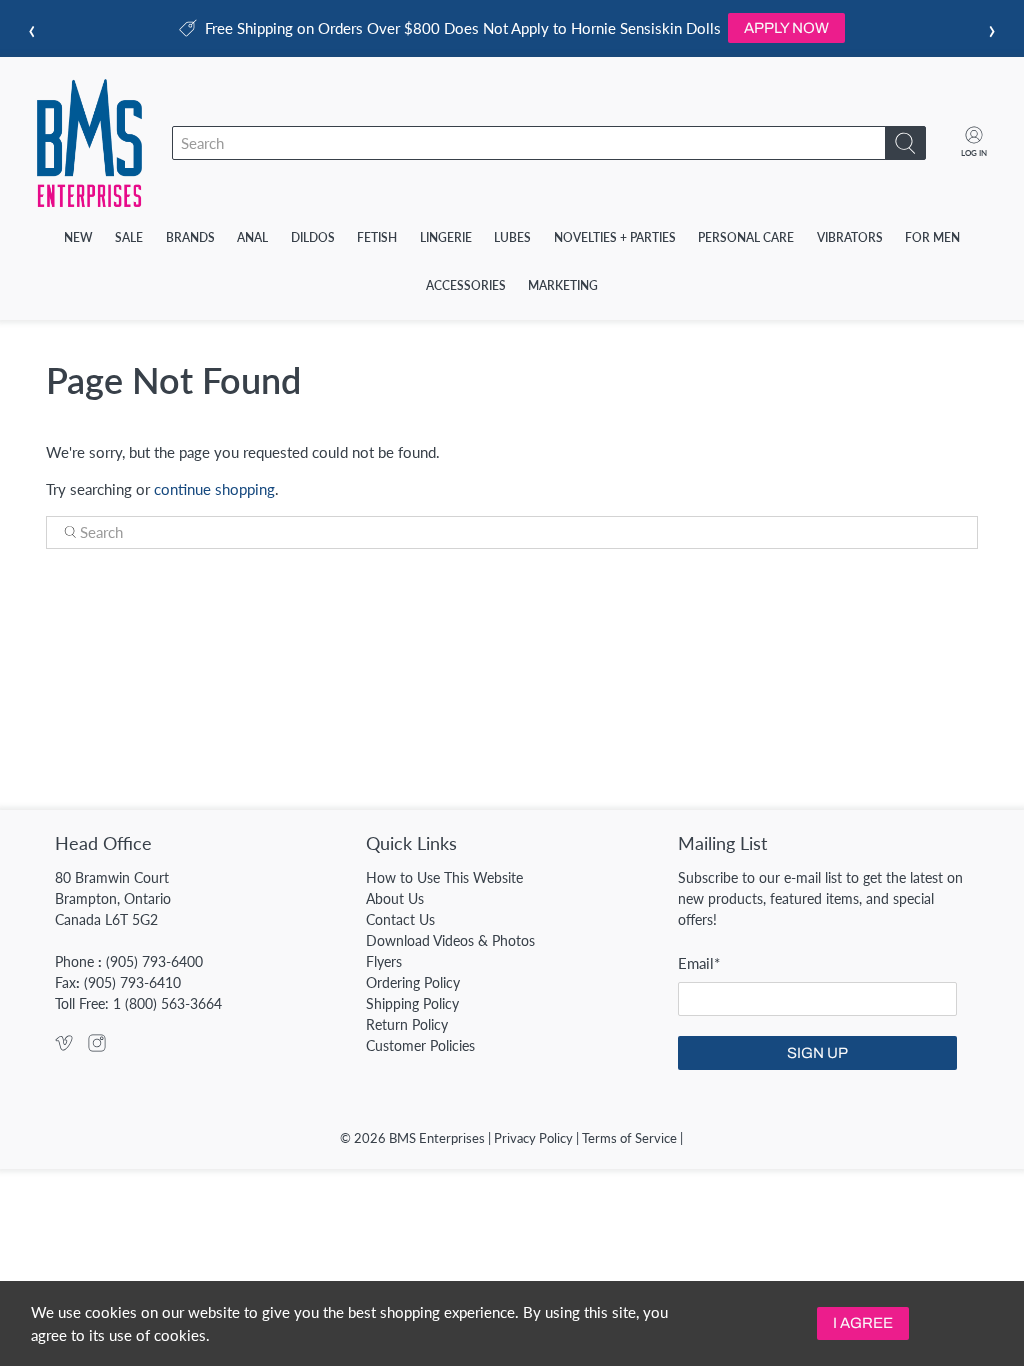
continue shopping (214, 489)
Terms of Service (629, 1138)
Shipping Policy (412, 1003)
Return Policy (407, 1024)
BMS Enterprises (437, 1138)
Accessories (466, 285)
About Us (395, 898)
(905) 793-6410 (132, 982)
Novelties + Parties (615, 237)
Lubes (512, 237)
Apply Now (786, 28)
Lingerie (446, 237)
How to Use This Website (444, 877)
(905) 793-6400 (154, 961)
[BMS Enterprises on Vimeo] (64, 1046)
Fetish (377, 237)
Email (699, 963)
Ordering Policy (413, 982)
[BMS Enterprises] (89, 143)
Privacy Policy (533, 1138)
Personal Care (746, 237)
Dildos (313, 237)
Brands (190, 237)
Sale (129, 237)
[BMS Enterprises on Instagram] (97, 1046)
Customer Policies (420, 1045)
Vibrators (850, 237)
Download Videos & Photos (450, 940)
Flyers (384, 961)
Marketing (563, 285)
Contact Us (400, 919)
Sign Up (817, 1053)
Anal (252, 237)
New (78, 237)
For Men (932, 237)
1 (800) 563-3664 (167, 1003)
